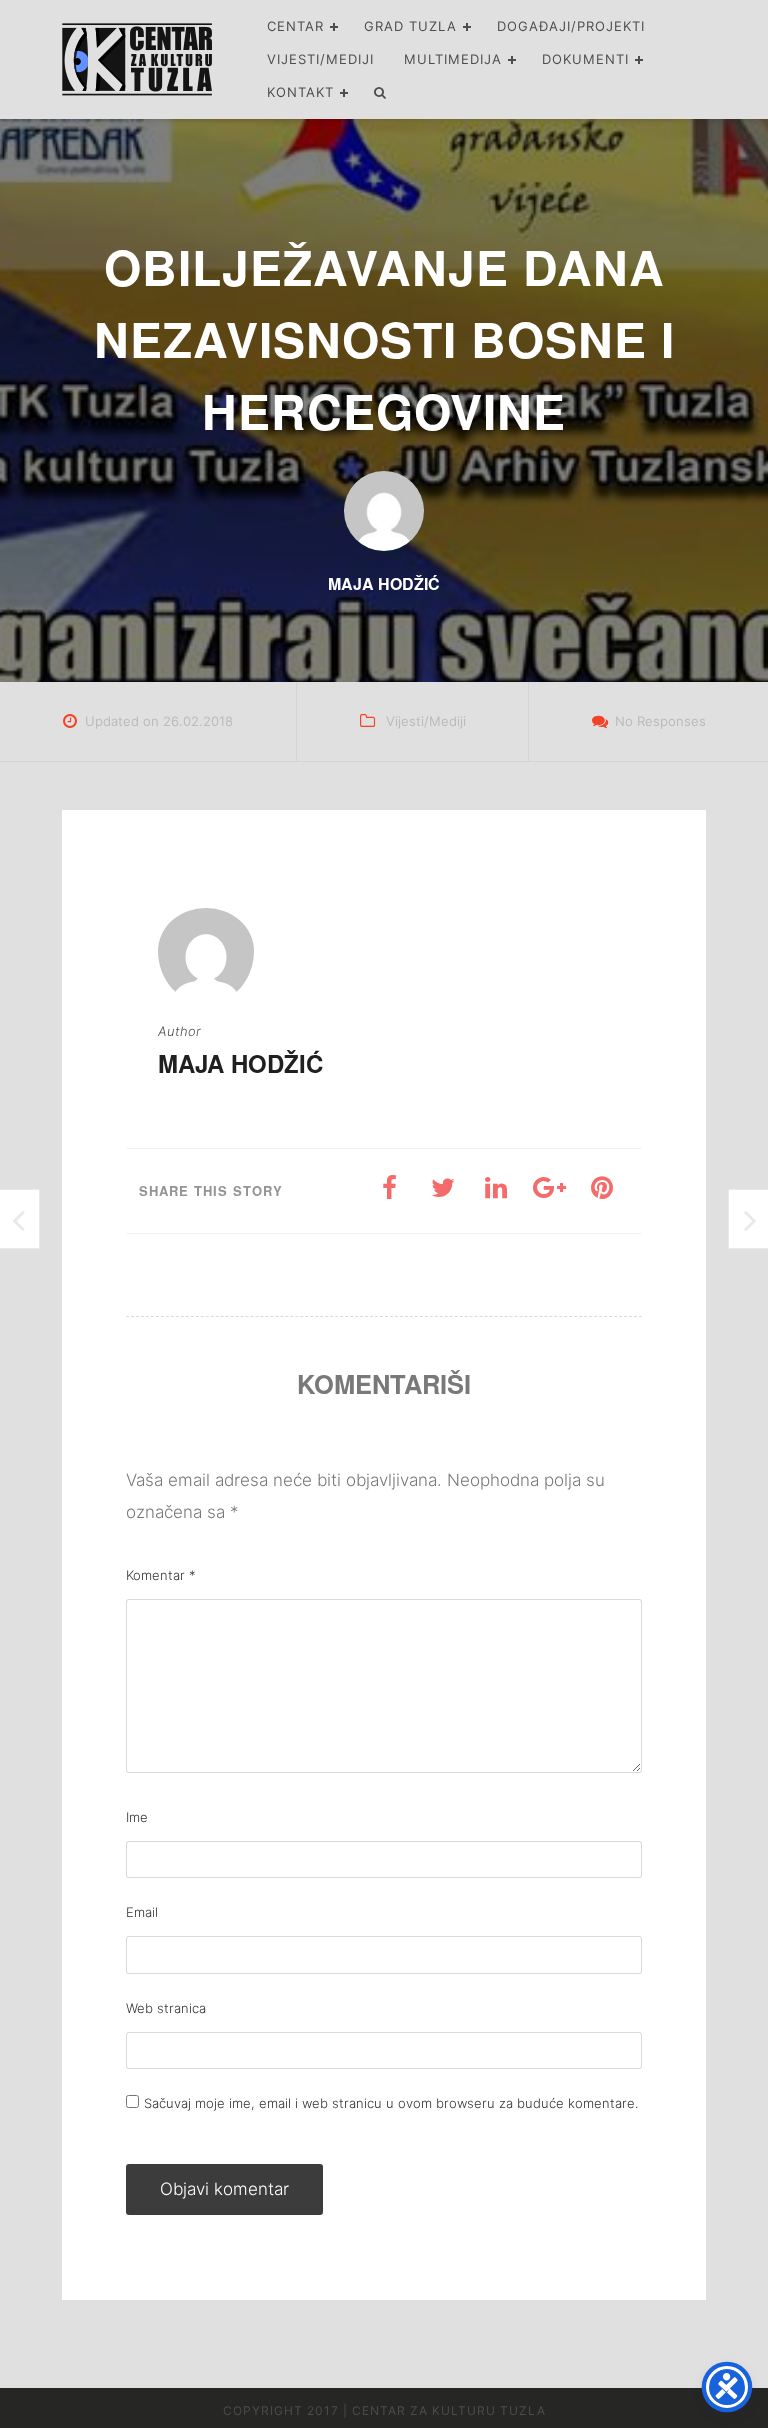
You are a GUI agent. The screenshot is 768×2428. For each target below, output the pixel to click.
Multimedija (453, 59)
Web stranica (166, 2008)
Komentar (161, 1575)
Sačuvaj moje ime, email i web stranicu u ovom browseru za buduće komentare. (391, 2103)
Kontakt (300, 92)
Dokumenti (585, 59)
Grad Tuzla (410, 26)
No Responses (660, 721)
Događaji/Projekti (571, 26)
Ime (137, 1817)
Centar (295, 26)
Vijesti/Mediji (320, 59)
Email (142, 1912)
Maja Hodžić (240, 1063)
